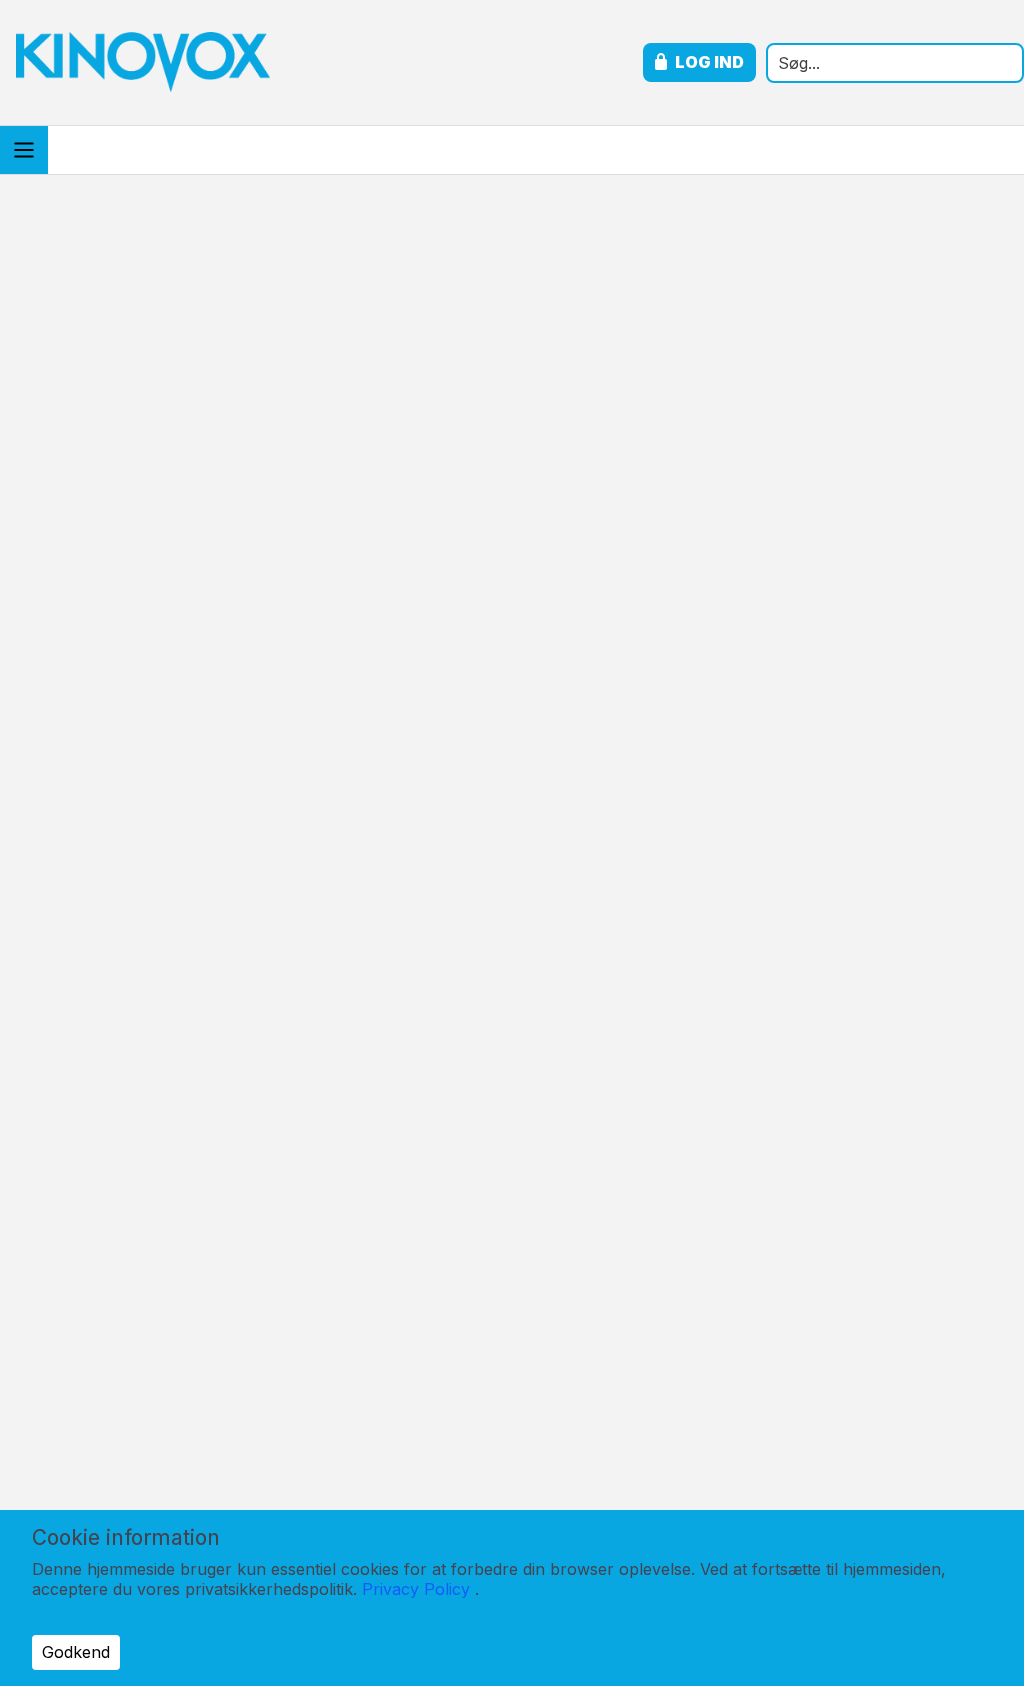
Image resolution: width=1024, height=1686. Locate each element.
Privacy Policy (416, 1589)
